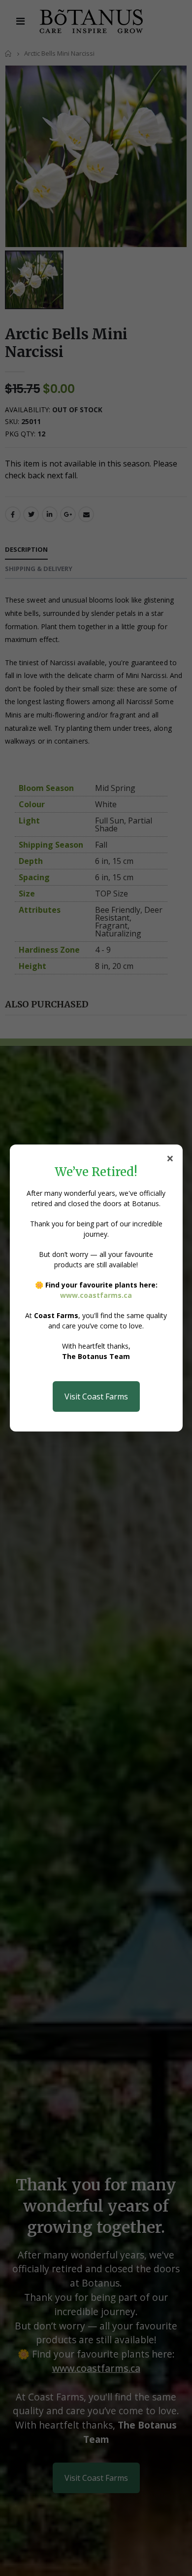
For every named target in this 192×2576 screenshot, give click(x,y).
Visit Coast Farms (96, 1396)
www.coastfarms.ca (96, 1295)
